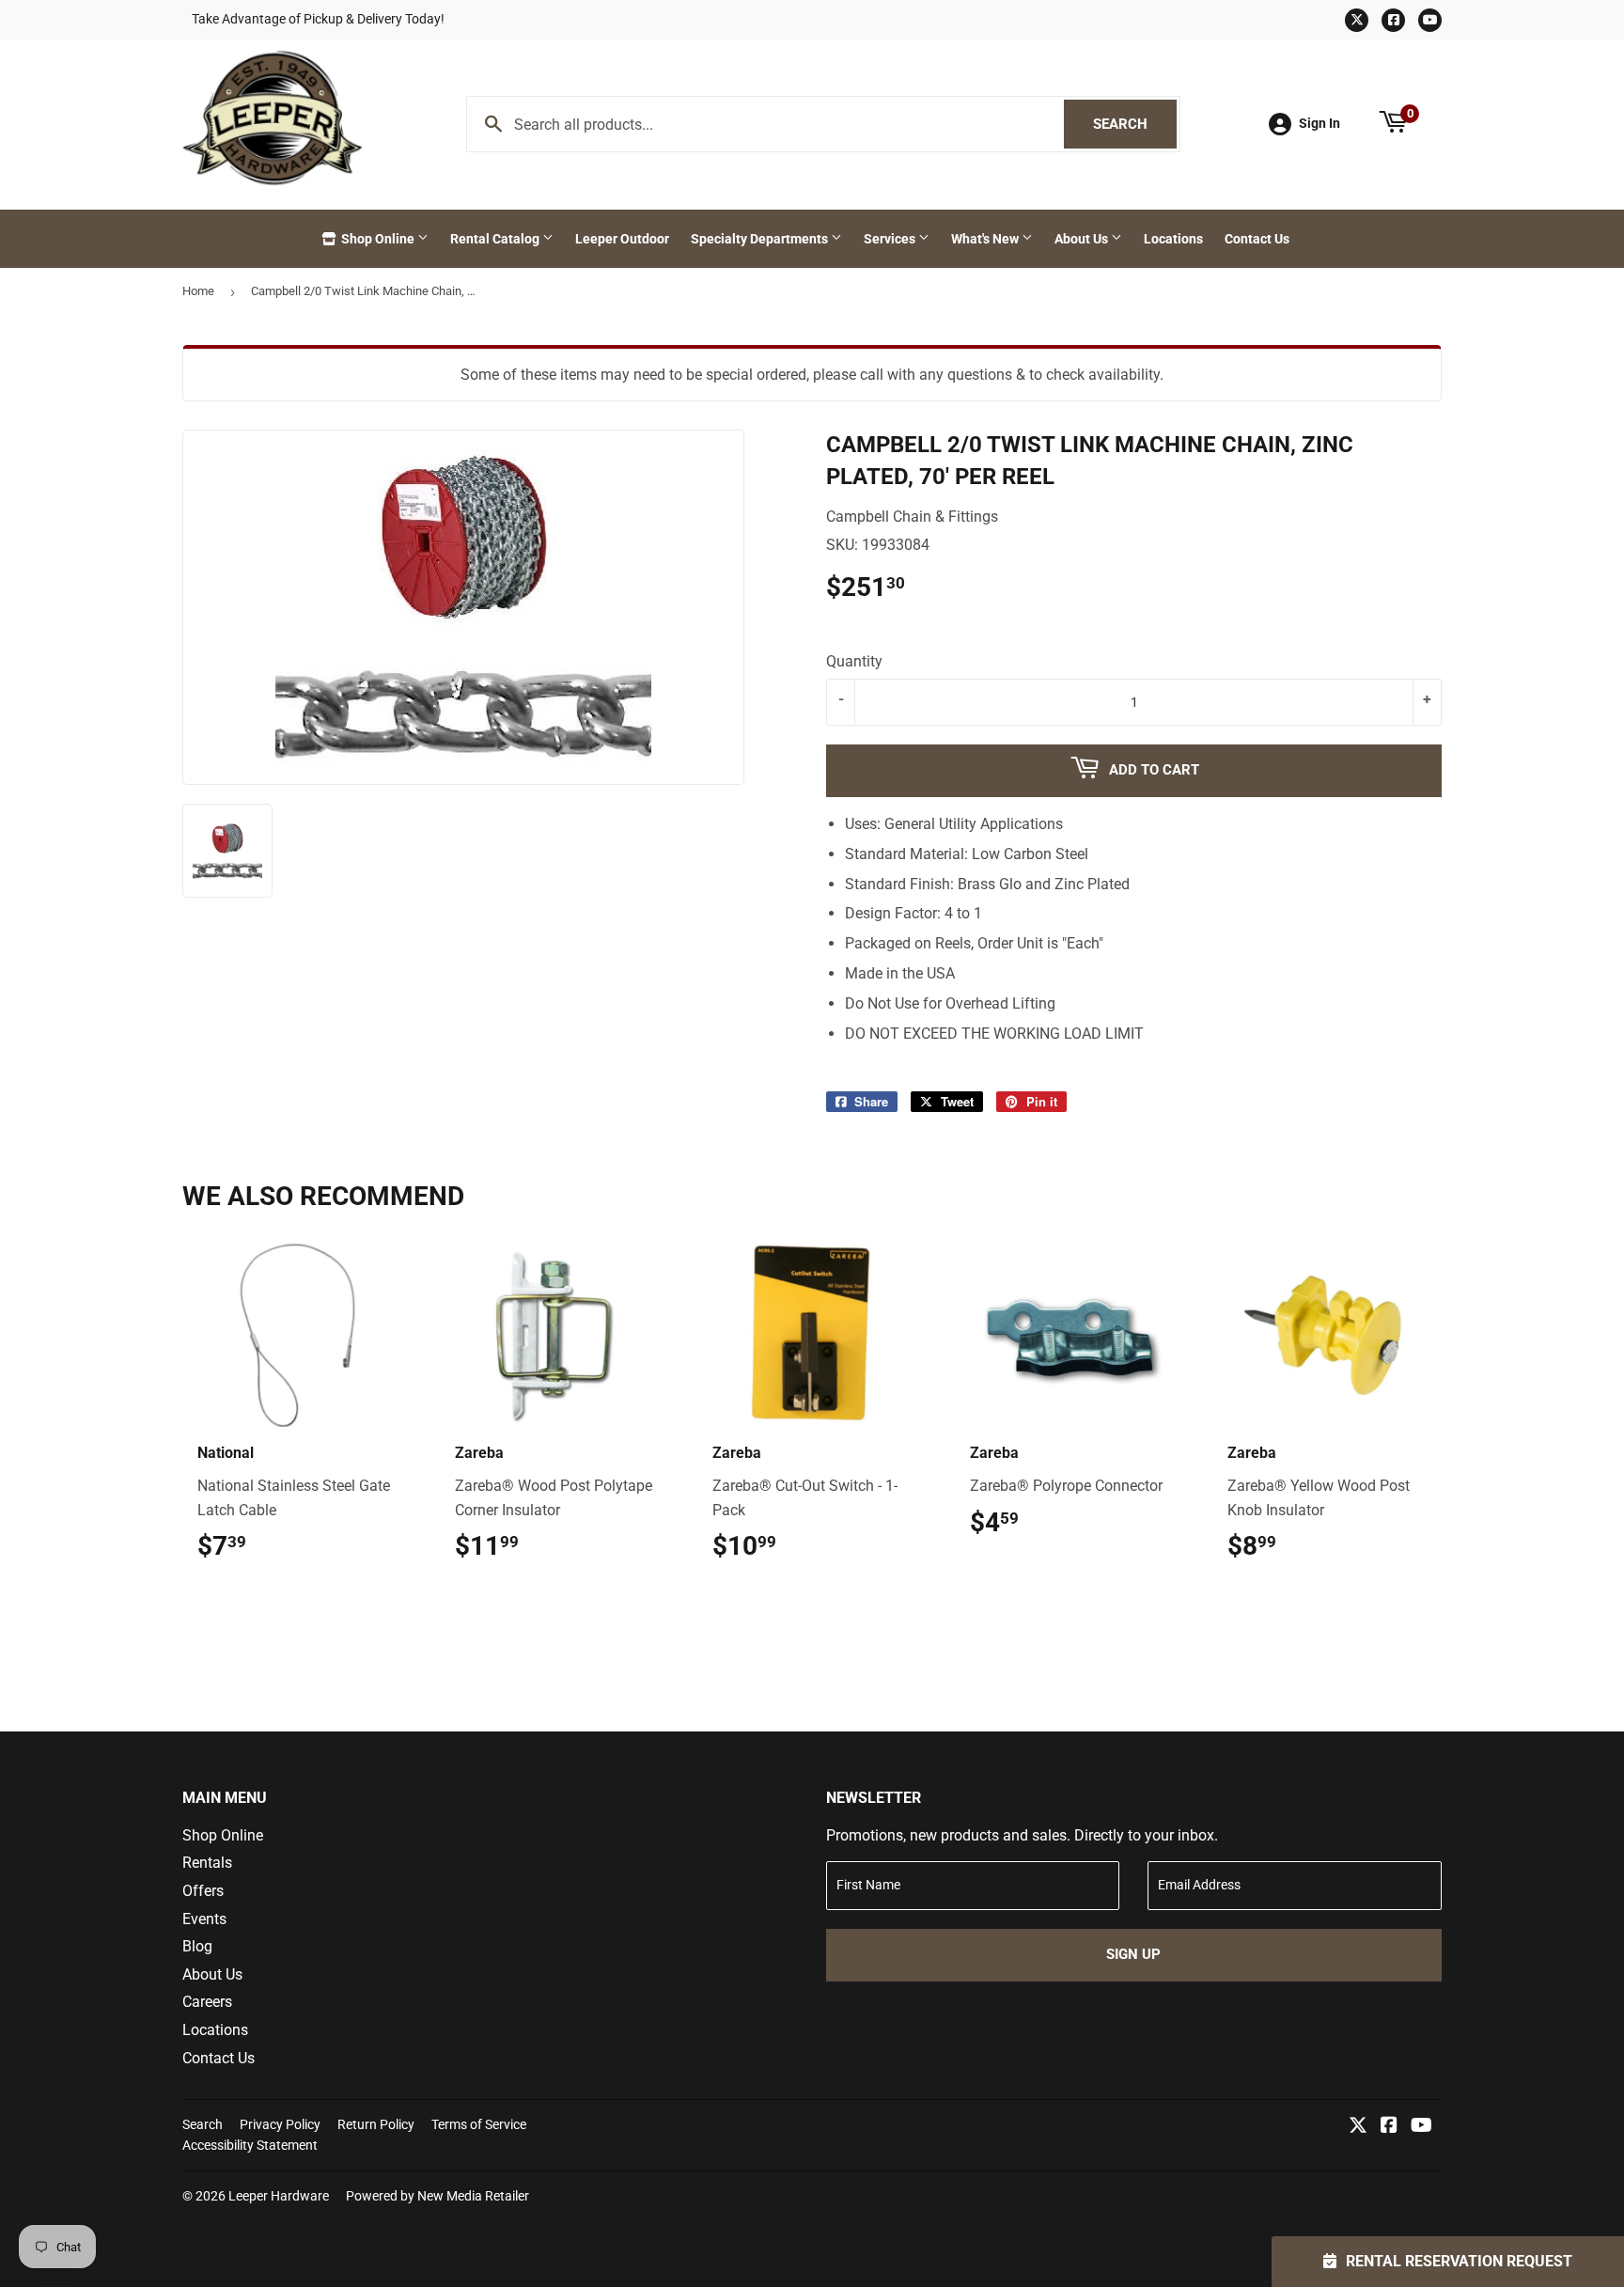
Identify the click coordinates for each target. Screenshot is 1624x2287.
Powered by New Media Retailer (437, 2196)
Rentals (207, 1863)
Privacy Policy (280, 2124)
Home (198, 291)
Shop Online (378, 239)
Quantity (854, 661)
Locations (1173, 239)
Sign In (1319, 123)
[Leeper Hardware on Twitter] (1358, 2127)
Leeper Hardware (279, 2196)
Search (1135, 124)
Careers (207, 2002)
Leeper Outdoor (622, 239)
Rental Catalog (496, 239)
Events (204, 1919)
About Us (1083, 239)
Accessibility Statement (250, 2145)
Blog (197, 1946)
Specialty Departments (761, 239)
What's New (986, 239)
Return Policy (376, 2124)
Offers (203, 1891)
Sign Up (1133, 1954)
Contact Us (1257, 239)
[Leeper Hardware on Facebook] (1389, 2127)
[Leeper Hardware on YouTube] (1421, 2127)
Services (891, 239)
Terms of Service (479, 2124)
